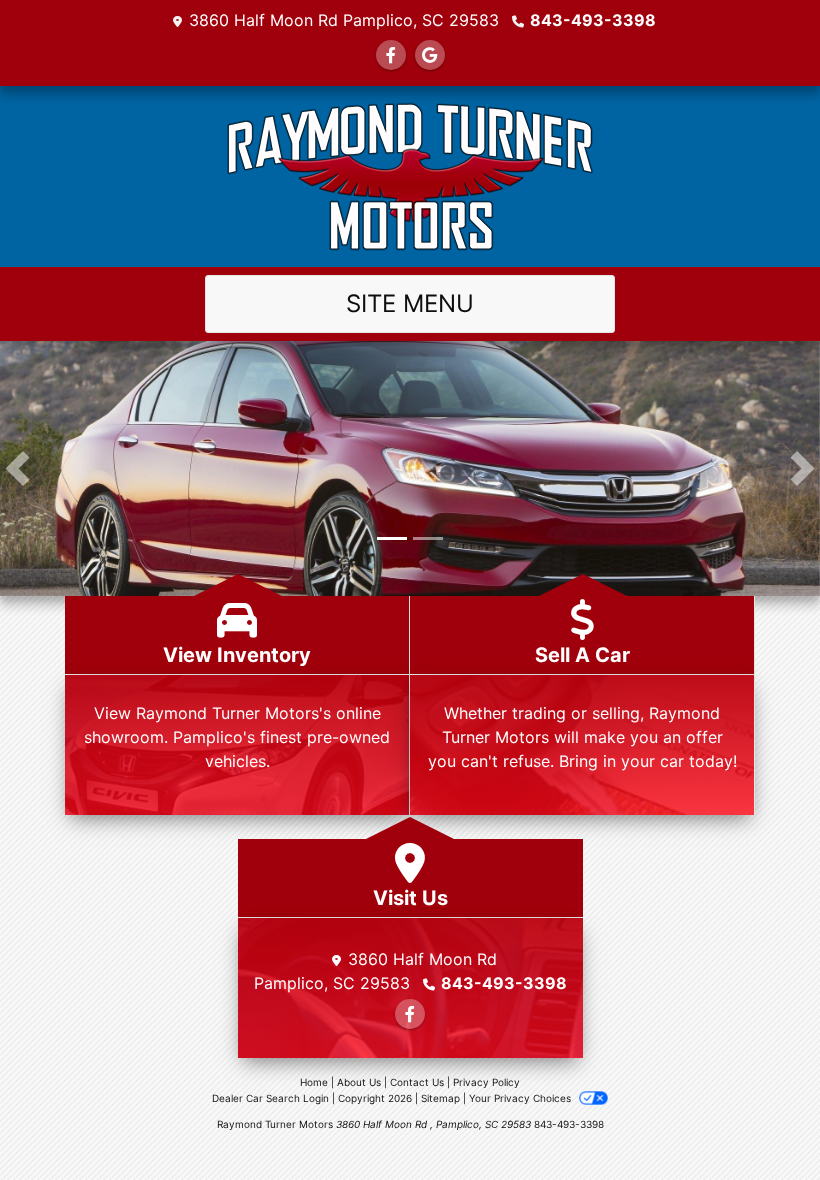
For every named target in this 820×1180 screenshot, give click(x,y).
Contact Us (417, 1082)
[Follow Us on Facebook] (391, 55)
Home (314, 1082)
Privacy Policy (486, 1082)
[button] (17, 468)
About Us (359, 1082)
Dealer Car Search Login (270, 1098)
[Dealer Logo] (410, 176)
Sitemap (440, 1098)
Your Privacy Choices (521, 1098)
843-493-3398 (593, 20)
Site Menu (410, 303)
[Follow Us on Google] (430, 55)
